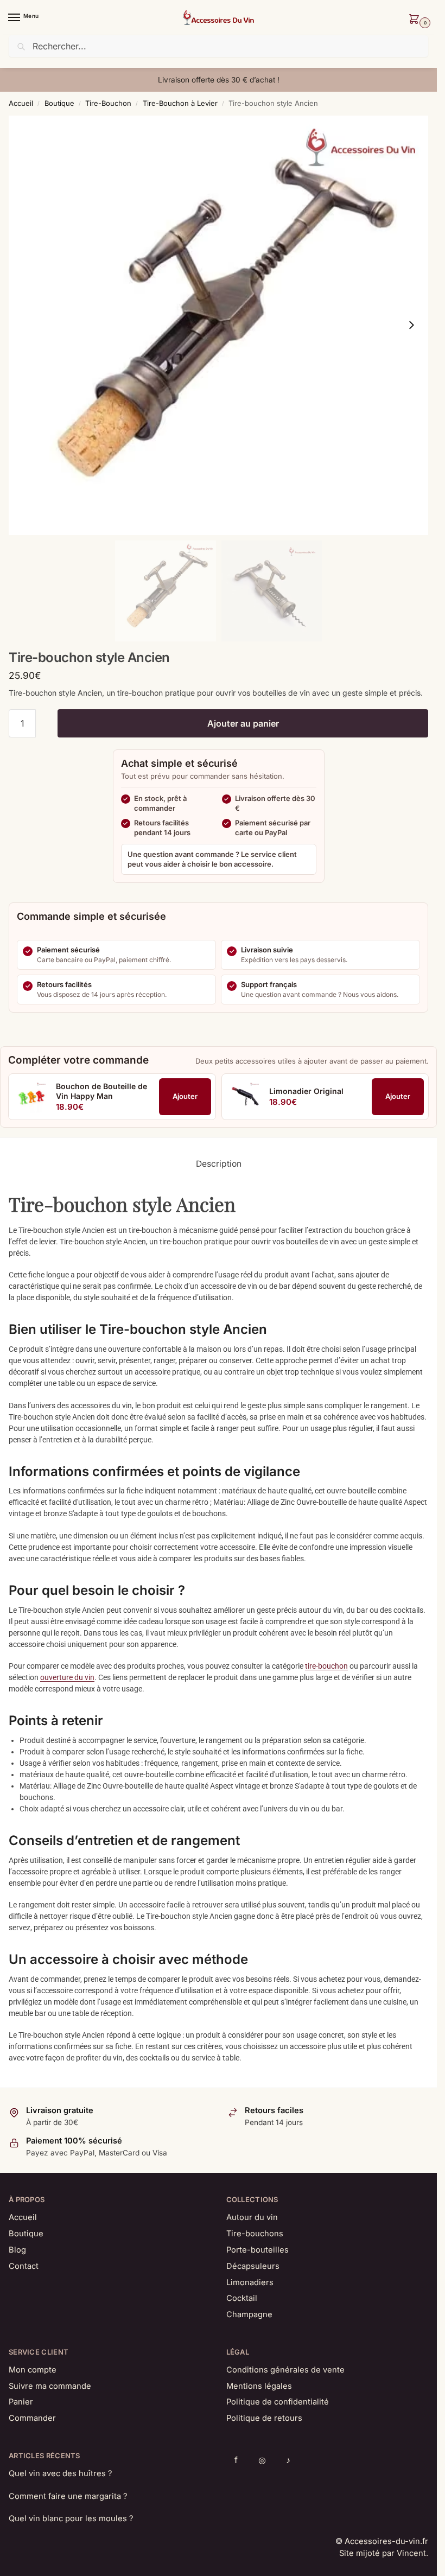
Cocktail (242, 2298)
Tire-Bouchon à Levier (180, 103)
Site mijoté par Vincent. (384, 2553)
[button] (416, 20)
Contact (24, 2266)
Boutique (59, 103)
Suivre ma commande (50, 2386)
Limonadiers (250, 2282)
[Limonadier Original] (245, 1097)
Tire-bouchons (255, 2234)
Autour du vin (252, 2217)
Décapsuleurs (253, 2266)
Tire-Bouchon (108, 103)
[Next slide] (411, 325)
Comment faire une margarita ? (68, 2496)
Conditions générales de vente (285, 2370)
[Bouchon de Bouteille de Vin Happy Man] (31, 1097)
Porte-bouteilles (258, 2250)
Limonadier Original (306, 1091)
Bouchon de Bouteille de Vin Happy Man (101, 1091)
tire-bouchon (326, 1666)
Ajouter (185, 1096)
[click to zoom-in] (218, 325)
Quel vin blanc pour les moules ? (71, 2518)
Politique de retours (264, 2418)
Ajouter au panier (243, 723)
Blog (17, 2250)
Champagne (249, 2314)
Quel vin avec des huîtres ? (60, 2473)
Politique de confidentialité (278, 2402)
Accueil (21, 103)
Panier (21, 2402)
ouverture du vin (67, 1677)
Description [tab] (219, 1164)
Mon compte (33, 2370)
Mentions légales (259, 2386)
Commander (32, 2418)
